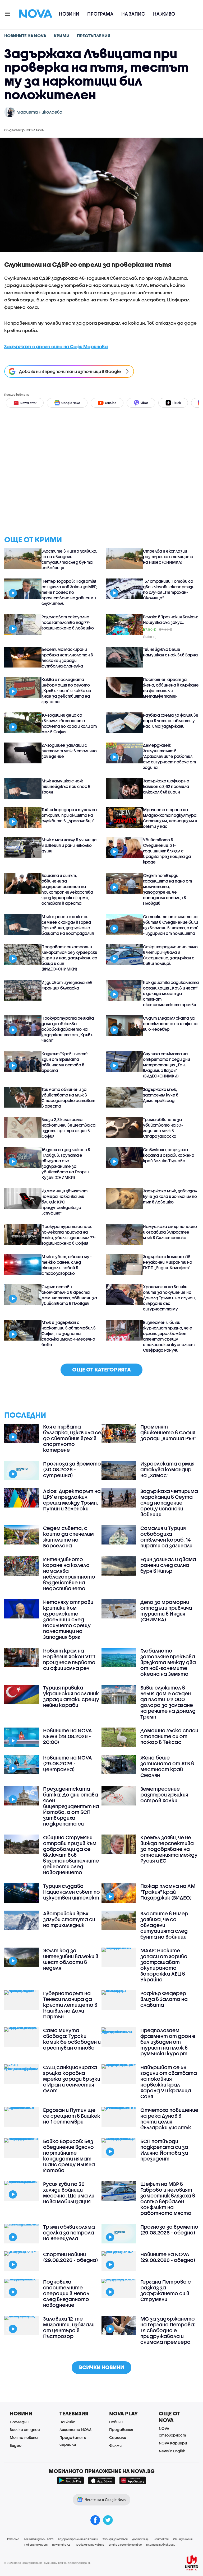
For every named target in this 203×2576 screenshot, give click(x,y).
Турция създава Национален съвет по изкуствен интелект (71, 1892)
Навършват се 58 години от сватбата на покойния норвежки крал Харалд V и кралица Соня (169, 2082)
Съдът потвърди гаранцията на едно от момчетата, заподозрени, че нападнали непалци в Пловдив (167, 889)
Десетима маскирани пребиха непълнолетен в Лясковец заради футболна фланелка (67, 658)
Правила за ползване (89, 2545)
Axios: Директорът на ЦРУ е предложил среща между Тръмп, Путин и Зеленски (72, 1500)
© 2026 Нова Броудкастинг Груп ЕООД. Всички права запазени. (47, 2563)
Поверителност (36, 2545)
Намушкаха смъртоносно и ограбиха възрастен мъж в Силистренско (170, 1232)
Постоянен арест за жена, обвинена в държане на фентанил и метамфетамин (171, 688)
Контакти (161, 2539)
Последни (19, 2422)
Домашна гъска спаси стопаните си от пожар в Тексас (169, 1736)
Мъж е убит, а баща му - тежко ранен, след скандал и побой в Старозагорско (67, 1265)
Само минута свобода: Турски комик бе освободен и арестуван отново (72, 2039)
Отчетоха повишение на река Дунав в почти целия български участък (169, 2119)
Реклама (13, 2539)
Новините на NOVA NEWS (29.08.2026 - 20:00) (68, 1736)
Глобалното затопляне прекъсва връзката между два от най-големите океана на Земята (168, 1662)
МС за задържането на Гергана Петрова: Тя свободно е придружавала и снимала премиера (168, 2330)
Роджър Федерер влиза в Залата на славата (164, 1999)
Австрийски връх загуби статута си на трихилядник (69, 1919)
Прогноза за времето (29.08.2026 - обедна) (169, 2230)
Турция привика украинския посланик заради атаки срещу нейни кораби (71, 1696)
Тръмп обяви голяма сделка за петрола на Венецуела (69, 2233)
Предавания (121, 2430)
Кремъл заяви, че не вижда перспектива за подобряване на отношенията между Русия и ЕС (169, 1849)
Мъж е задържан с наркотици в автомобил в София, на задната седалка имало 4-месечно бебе (69, 1333)
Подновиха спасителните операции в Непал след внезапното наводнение (66, 2293)
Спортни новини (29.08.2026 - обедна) (71, 2257)
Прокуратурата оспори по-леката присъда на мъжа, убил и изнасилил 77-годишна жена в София (69, 1235)
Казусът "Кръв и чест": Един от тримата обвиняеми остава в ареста (65, 1062)
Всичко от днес (25, 2430)
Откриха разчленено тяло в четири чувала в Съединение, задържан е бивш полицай (170, 955)
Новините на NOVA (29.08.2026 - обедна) (168, 2257)
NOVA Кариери (173, 2443)
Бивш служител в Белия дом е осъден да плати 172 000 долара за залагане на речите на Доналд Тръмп (168, 1702)
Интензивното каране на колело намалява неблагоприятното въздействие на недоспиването (69, 1574)
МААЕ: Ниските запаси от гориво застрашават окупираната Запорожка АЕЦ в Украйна (164, 1965)
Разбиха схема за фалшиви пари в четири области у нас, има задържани (171, 721)
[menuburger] (8, 13)
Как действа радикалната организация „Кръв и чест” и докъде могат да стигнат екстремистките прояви (171, 993)
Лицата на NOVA (75, 2430)
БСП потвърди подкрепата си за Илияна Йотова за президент (164, 2150)
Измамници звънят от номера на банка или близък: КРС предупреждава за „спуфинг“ (64, 1202)
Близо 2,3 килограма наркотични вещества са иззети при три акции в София (68, 1128)
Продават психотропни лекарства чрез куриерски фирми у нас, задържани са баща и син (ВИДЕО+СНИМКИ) (69, 958)
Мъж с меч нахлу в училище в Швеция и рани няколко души (69, 845)
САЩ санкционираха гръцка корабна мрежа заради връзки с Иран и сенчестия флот (72, 2079)
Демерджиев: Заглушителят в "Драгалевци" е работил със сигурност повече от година (169, 756)
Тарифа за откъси (115, 2539)
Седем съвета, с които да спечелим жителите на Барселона (68, 1537)
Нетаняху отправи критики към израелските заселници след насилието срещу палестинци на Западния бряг (68, 1620)
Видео (16, 2445)
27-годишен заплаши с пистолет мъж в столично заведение (69, 751)
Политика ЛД (61, 2545)
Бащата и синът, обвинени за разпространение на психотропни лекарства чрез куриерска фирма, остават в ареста (67, 889)
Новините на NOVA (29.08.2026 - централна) (68, 1763)
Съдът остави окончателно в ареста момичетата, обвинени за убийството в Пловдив (69, 1295)
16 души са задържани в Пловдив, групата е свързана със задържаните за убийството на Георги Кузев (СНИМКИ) (66, 1163)
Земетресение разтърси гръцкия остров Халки (164, 1795)
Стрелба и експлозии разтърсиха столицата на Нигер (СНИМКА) (168, 557)
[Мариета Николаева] (10, 112)
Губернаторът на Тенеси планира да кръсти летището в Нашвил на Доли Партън (70, 2005)
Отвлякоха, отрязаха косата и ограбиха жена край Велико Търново (169, 1155)
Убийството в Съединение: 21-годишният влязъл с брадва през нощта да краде (167, 851)
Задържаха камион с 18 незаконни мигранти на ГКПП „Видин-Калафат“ (168, 1262)
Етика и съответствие (125, 2545)
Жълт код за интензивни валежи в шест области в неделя (71, 1959)
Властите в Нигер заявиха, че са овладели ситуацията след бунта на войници (69, 559)
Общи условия (183, 2539)
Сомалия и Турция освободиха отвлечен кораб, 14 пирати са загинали (166, 1537)
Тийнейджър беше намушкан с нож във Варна (170, 652)
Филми (115, 2445)
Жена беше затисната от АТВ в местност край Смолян (167, 1766)
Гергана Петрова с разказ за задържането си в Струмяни (166, 2290)
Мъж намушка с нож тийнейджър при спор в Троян (66, 786)
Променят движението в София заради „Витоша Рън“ (168, 1432)
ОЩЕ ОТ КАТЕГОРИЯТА (101, 1369)
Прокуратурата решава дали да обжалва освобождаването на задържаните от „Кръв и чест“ (68, 1029)
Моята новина (24, 2437)
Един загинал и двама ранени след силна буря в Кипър (168, 1565)
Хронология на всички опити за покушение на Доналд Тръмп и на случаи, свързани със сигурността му (169, 1298)
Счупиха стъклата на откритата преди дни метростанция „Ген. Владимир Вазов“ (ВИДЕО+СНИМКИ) (167, 1065)
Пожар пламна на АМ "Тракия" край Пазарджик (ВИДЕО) (168, 1892)
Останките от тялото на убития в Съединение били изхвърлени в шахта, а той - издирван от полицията (171, 925)
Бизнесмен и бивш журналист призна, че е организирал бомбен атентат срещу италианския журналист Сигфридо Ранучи (169, 1336)
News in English (172, 2451)
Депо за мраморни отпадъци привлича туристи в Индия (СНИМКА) (166, 1611)
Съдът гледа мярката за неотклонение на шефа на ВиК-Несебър (170, 1024)
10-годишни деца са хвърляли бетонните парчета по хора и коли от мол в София (69, 723)
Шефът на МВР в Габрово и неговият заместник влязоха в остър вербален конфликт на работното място (168, 2199)
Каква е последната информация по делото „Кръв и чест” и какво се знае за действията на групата (66, 690)
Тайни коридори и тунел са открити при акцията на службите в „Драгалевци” (69, 815)
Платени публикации (161, 2545)
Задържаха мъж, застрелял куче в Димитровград (161, 1095)
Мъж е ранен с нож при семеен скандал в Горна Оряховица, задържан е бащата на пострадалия (68, 925)
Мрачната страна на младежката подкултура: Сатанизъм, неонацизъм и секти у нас (170, 818)
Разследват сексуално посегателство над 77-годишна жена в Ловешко (68, 622)
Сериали (118, 2437)
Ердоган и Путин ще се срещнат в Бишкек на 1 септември (72, 2116)
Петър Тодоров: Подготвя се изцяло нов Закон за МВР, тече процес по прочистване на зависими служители (69, 592)
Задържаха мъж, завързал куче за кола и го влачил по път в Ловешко (170, 1196)
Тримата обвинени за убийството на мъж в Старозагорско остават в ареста (68, 1098)
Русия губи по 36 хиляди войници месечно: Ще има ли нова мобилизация (69, 2193)
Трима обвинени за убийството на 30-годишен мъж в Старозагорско (163, 1128)
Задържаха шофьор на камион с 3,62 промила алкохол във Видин (166, 786)
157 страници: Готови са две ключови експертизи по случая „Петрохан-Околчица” (169, 589)
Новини (69, 14)
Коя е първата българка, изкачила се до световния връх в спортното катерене (72, 1438)
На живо (164, 14)
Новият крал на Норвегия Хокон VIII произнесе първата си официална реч (69, 1659)
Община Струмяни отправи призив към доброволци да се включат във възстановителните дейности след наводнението (71, 1855)
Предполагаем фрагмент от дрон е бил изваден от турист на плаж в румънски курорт (168, 2042)
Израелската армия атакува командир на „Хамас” (167, 1469)
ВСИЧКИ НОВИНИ (101, 2367)
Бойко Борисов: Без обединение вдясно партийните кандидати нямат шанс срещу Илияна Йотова (69, 2156)
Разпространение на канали (78, 2539)
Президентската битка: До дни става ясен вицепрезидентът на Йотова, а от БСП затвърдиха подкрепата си (71, 1806)
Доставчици (141, 2539)
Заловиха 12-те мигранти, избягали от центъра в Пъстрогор (69, 2327)
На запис (133, 14)
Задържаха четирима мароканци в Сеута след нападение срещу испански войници (169, 1503)
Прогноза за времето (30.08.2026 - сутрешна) (72, 1469)
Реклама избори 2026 (39, 2539)
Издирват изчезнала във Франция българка (67, 985)
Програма (100, 14)
